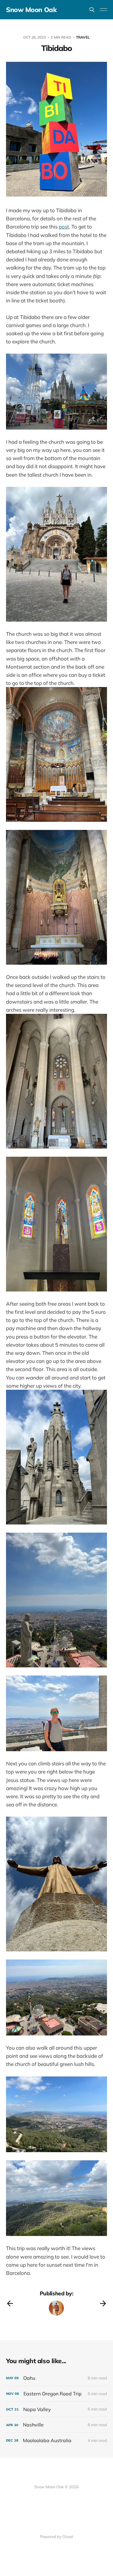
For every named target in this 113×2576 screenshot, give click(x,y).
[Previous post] (10, 2303)
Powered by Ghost (57, 2537)
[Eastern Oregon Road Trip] (56, 2394)
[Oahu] (56, 2378)
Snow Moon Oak (31, 10)
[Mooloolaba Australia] (56, 2440)
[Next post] (103, 2303)
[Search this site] (92, 10)
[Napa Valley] (56, 2409)
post (64, 227)
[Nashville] (56, 2425)
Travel (83, 37)
